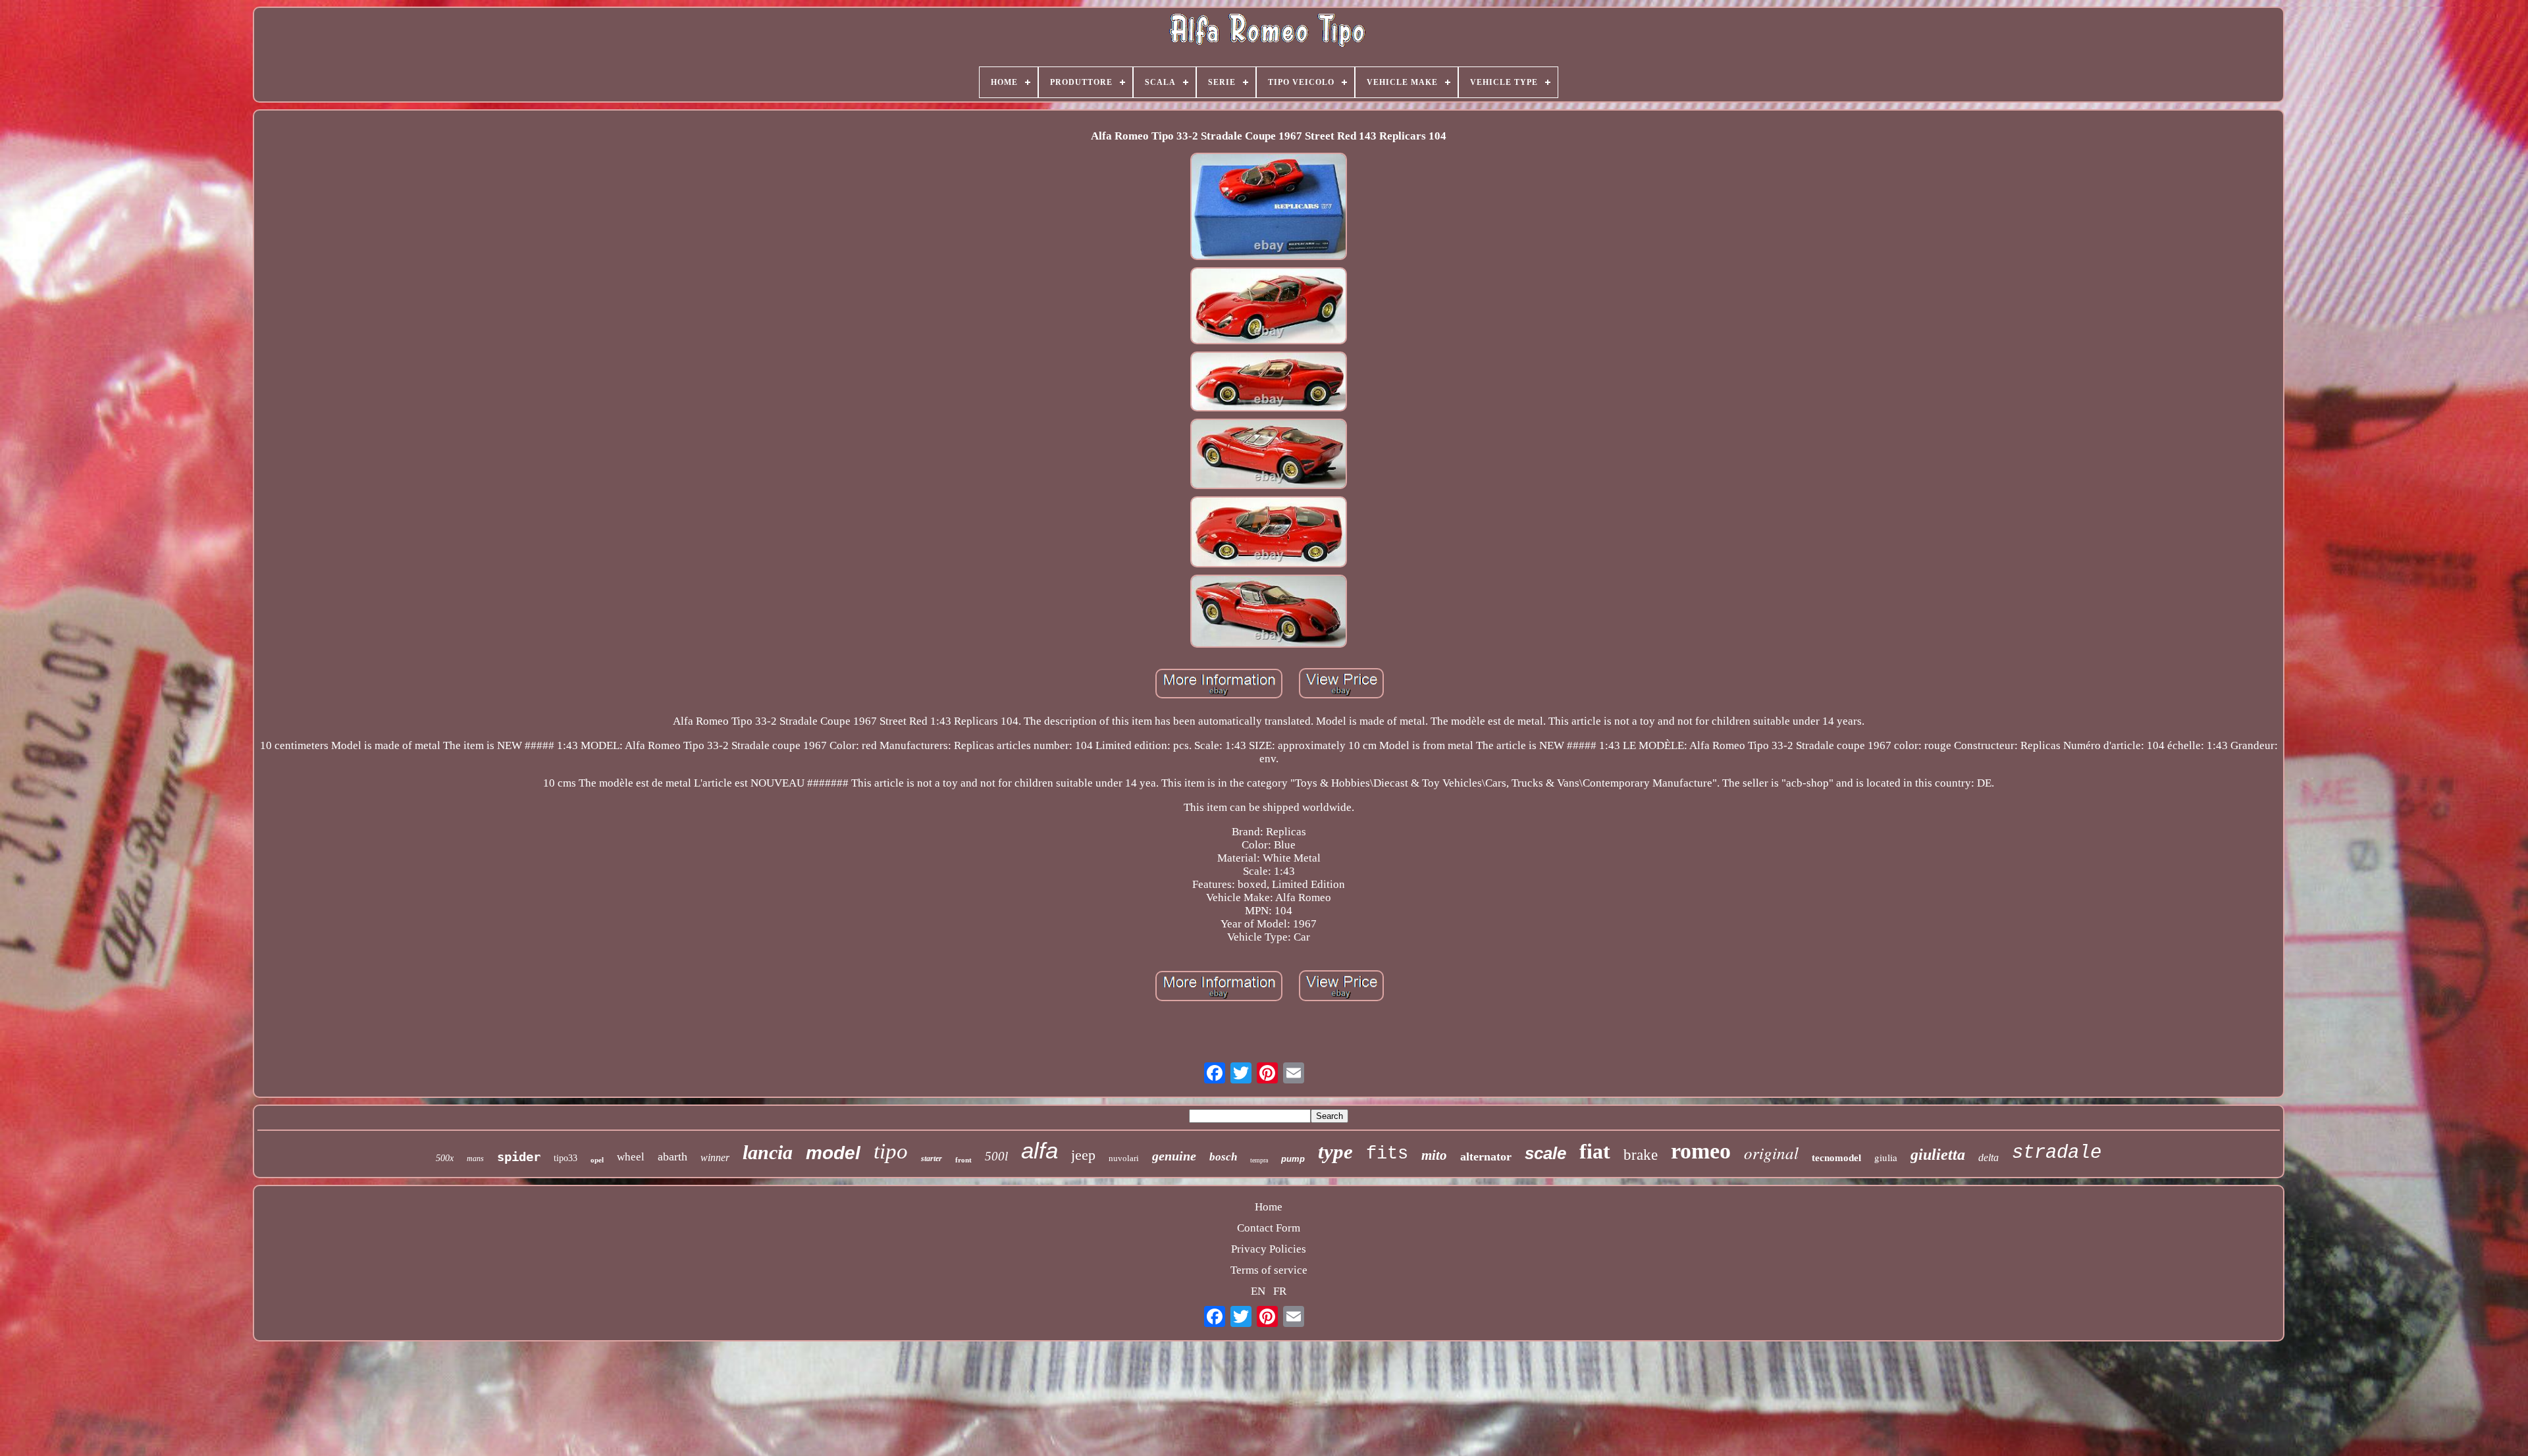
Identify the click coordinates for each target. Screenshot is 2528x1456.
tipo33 (566, 1158)
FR (1280, 1291)
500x (445, 1158)
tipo (891, 1151)
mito (1434, 1155)
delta (1988, 1157)
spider (519, 1157)
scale (1545, 1153)
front (963, 1160)
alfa (1040, 1150)
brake (1641, 1155)
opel (597, 1160)
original (1771, 1153)
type (1335, 1152)
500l (996, 1156)
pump (1293, 1159)
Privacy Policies (1269, 1249)
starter (932, 1158)
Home (1269, 1207)
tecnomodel (1836, 1158)
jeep (1083, 1155)
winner (715, 1157)
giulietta (1938, 1155)
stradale (2057, 1153)
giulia (1886, 1157)
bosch (1223, 1157)
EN (1258, 1291)
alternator (1486, 1157)
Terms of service (1269, 1270)
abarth (672, 1157)
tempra (1259, 1160)
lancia (768, 1152)
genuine (1174, 1156)
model (833, 1153)
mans (475, 1158)
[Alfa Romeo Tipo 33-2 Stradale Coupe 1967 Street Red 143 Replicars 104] (1269, 208)
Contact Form (1269, 1228)
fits (1387, 1154)
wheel (631, 1157)
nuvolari (1124, 1158)
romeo (1701, 1151)
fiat (1595, 1151)
